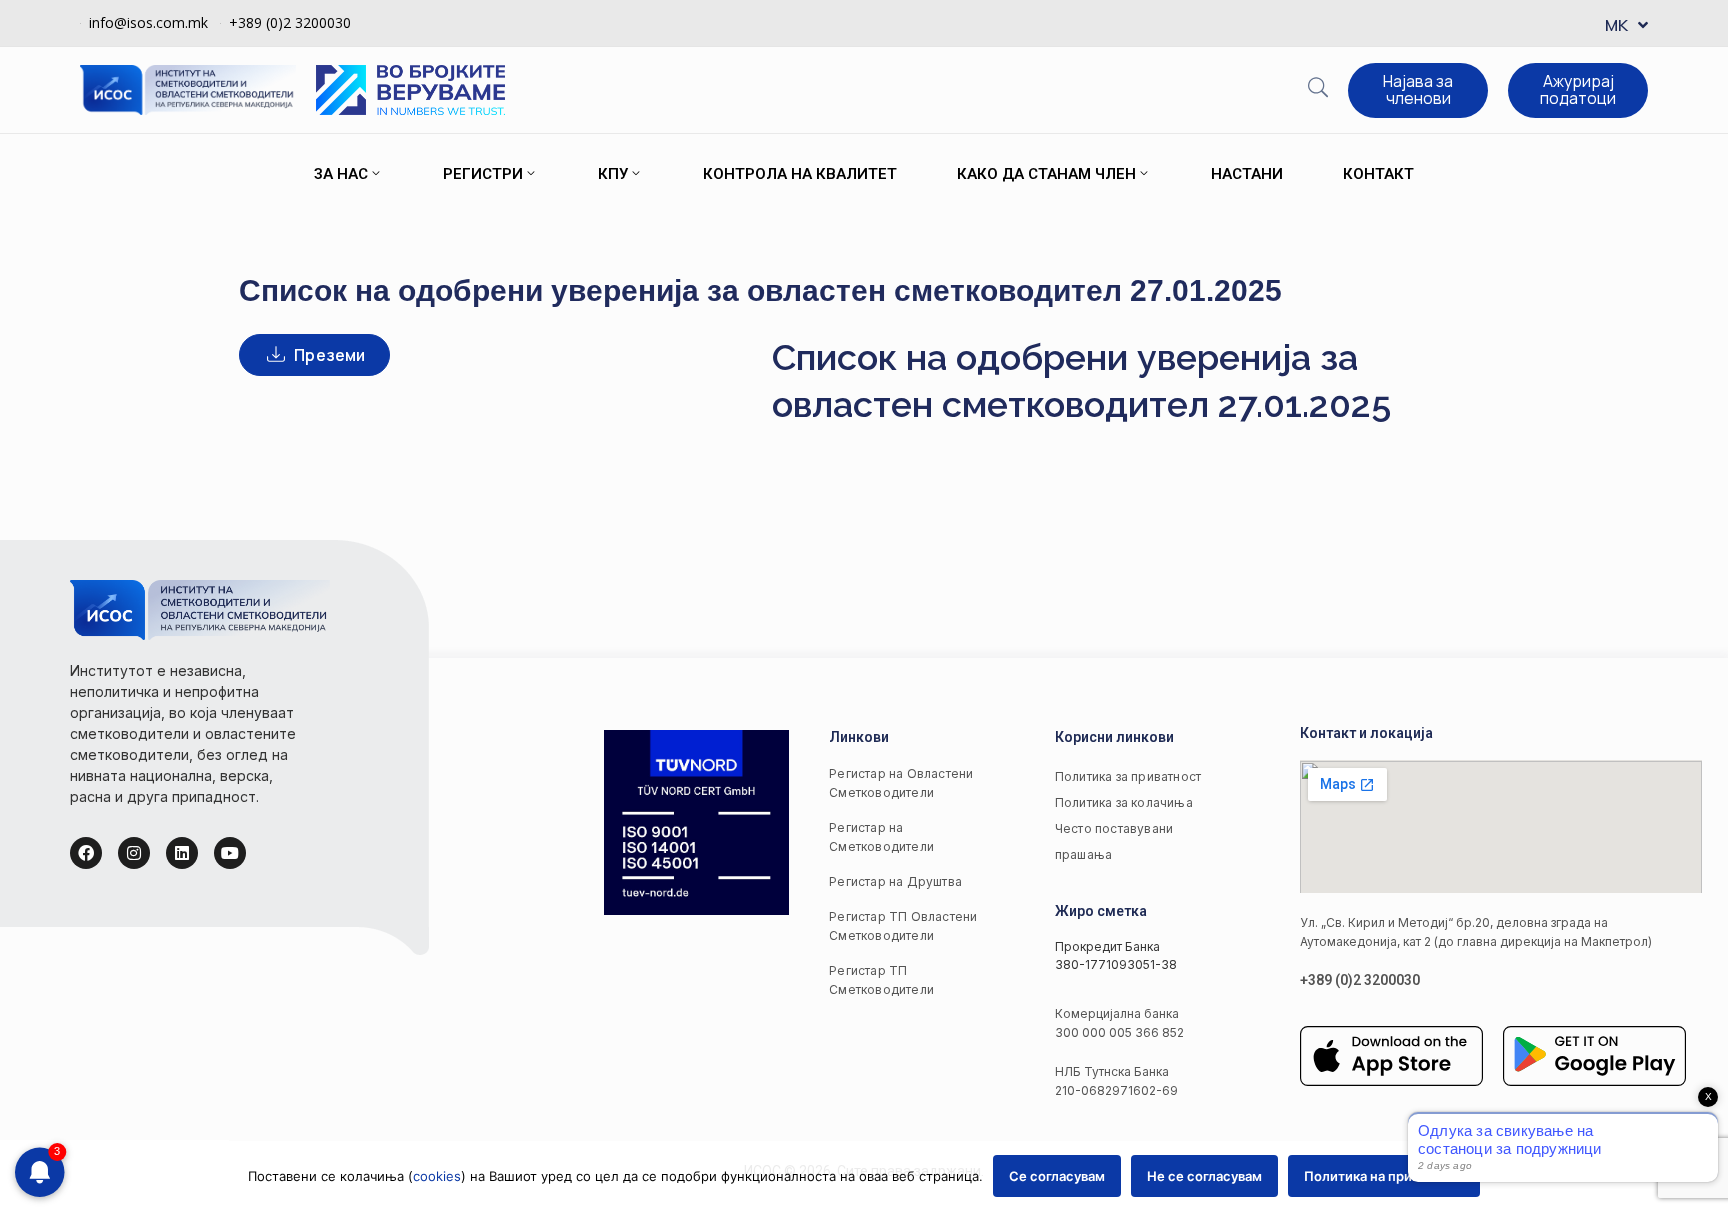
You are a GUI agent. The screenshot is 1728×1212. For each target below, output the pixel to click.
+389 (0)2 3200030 (290, 22)
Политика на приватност (1384, 1176)
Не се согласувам (1204, 1176)
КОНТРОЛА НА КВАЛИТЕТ (800, 174)
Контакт (1378, 174)
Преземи (329, 355)
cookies (437, 1176)
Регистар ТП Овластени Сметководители (903, 926)
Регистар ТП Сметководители (881, 980)
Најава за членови (1418, 89)
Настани (1247, 174)
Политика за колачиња (1124, 802)
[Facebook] (86, 853)
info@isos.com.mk (148, 22)
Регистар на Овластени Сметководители (901, 783)
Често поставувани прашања (1114, 841)
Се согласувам (1057, 1176)
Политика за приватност (1128, 776)
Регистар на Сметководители (881, 837)
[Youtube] (230, 853)
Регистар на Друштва (895, 881)
